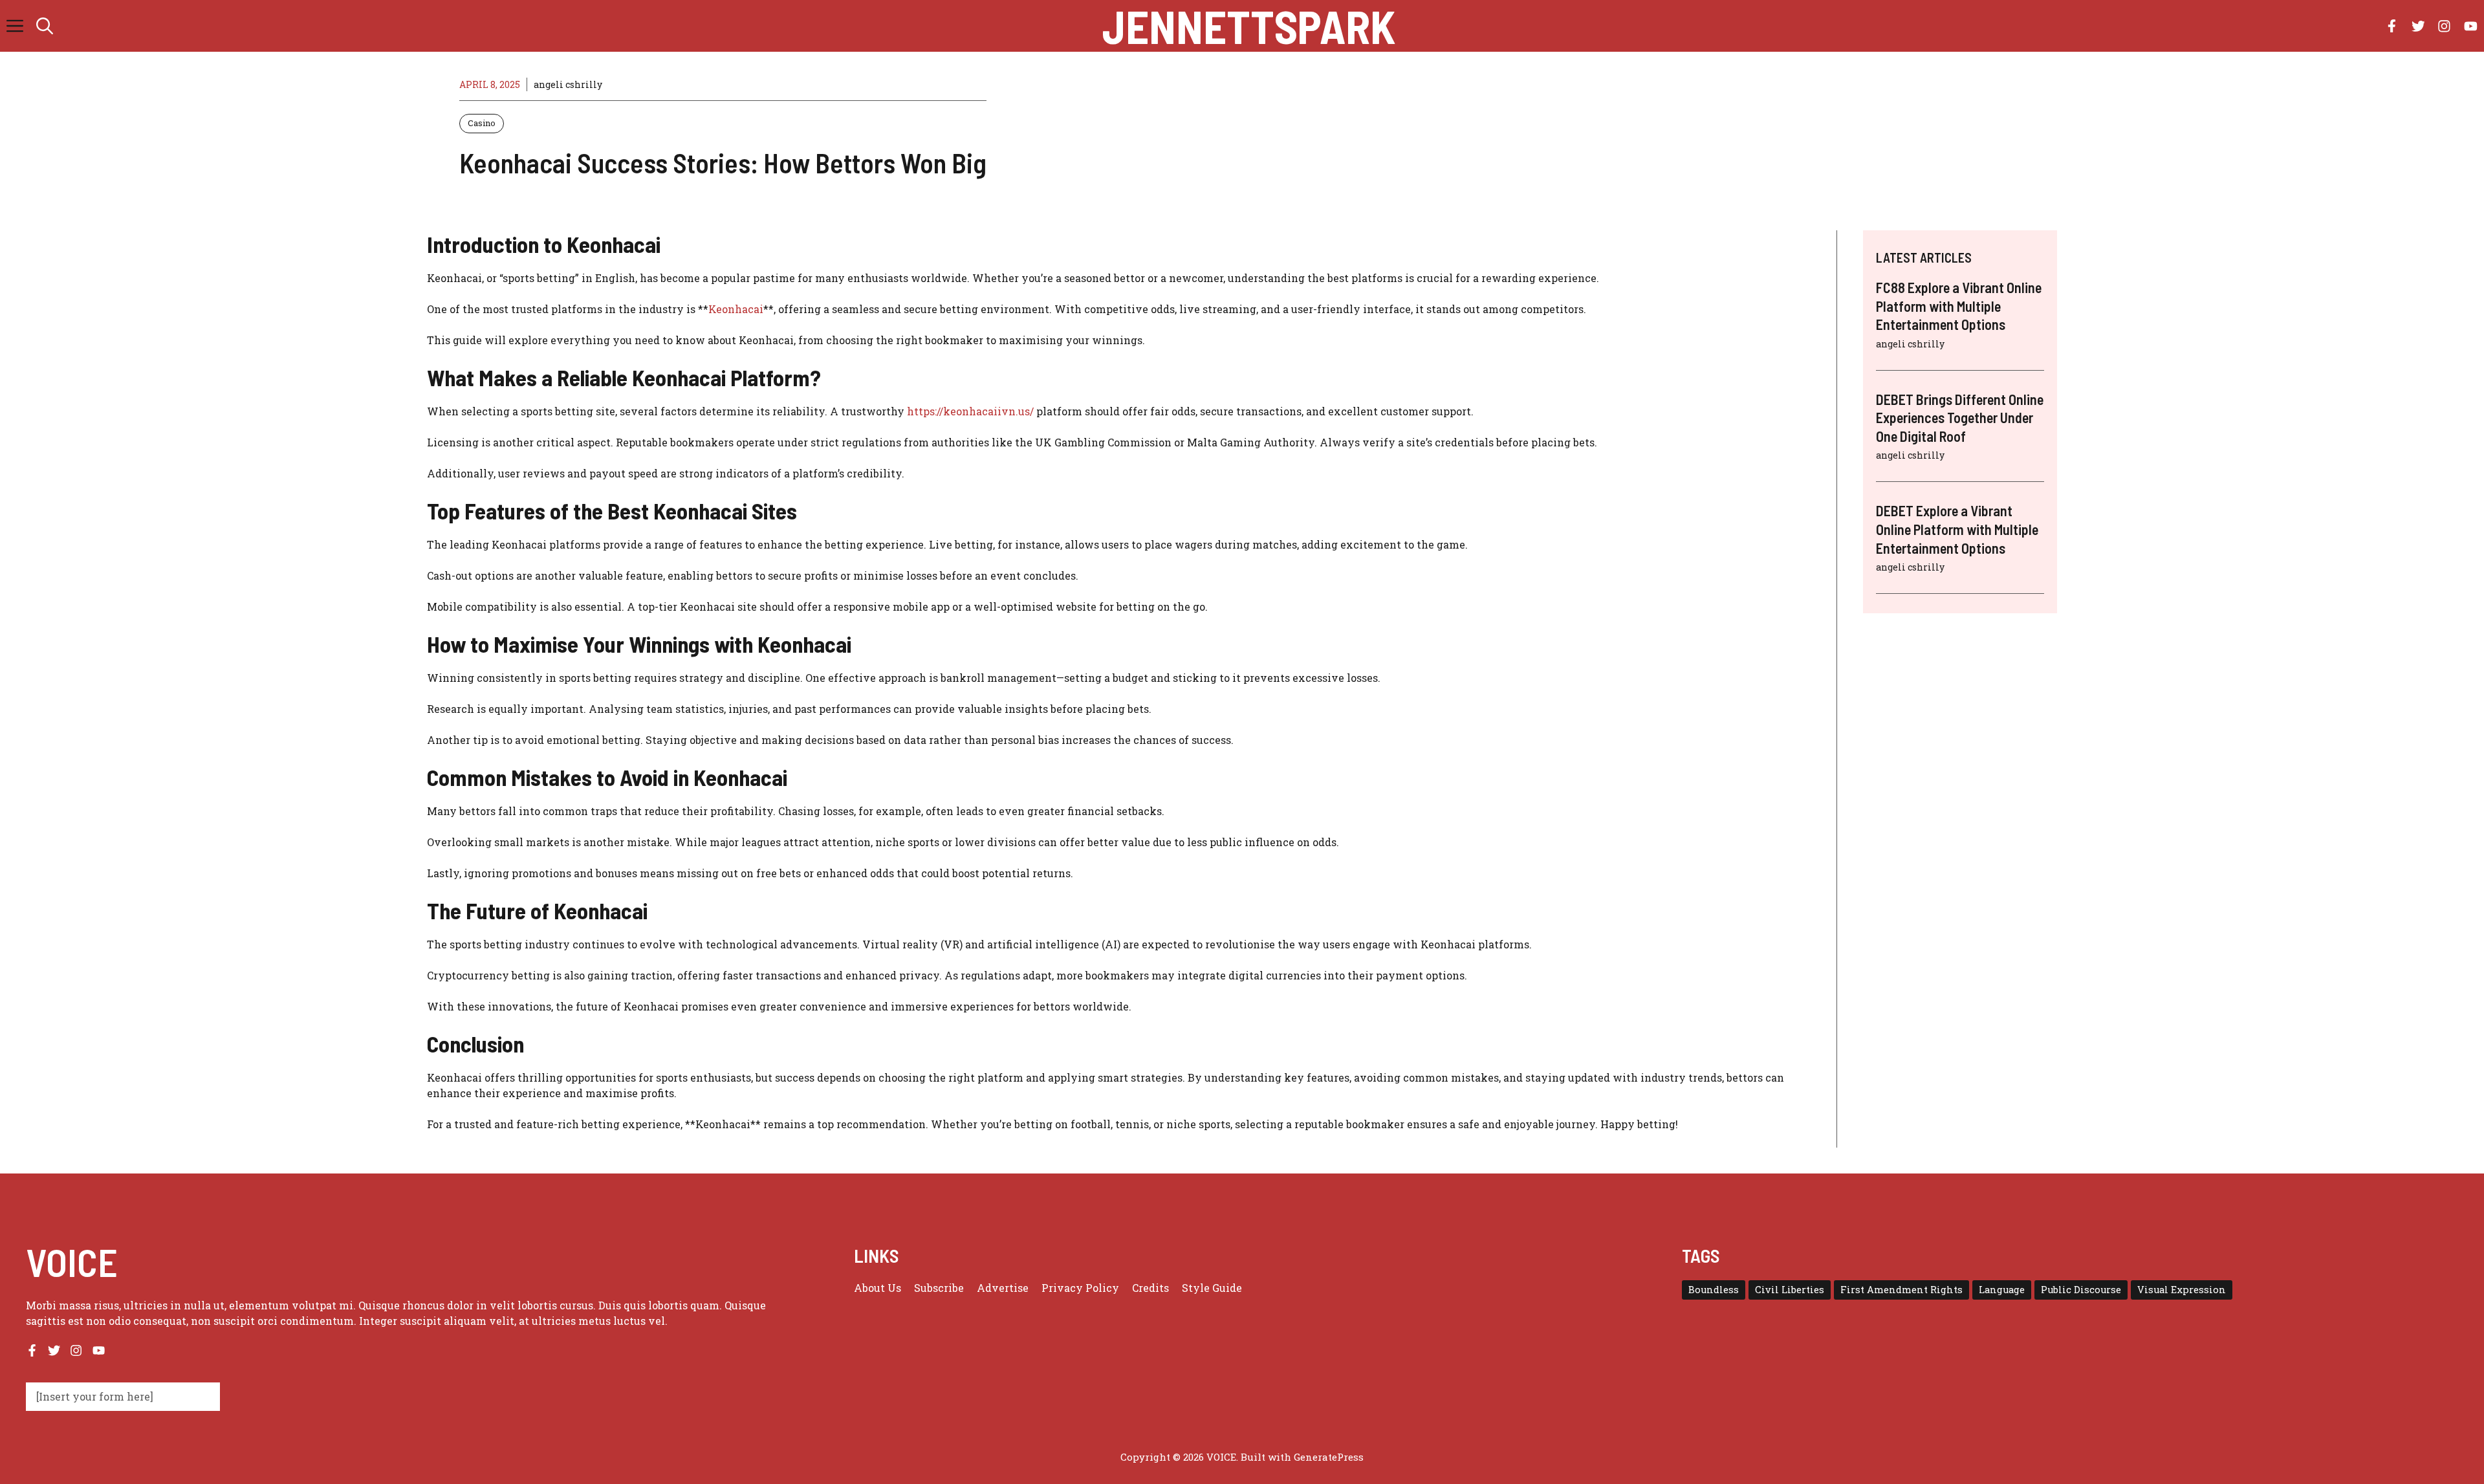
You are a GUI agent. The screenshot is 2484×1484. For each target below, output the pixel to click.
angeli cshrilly (568, 84)
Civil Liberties (1790, 1290)
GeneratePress (1329, 1457)
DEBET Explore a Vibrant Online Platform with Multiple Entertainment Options (1957, 529)
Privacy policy (1080, 1288)
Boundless (1714, 1290)
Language (2002, 1290)
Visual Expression (2182, 1290)
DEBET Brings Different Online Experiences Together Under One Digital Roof (1960, 418)
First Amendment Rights (1901, 1290)
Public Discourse (2081, 1290)
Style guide (1212, 1288)
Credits (1150, 1288)
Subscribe (939, 1288)
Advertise (1003, 1288)
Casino (482, 123)
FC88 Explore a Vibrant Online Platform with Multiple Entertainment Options (1959, 306)
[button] (45, 26)
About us (877, 1288)
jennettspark (1249, 26)
